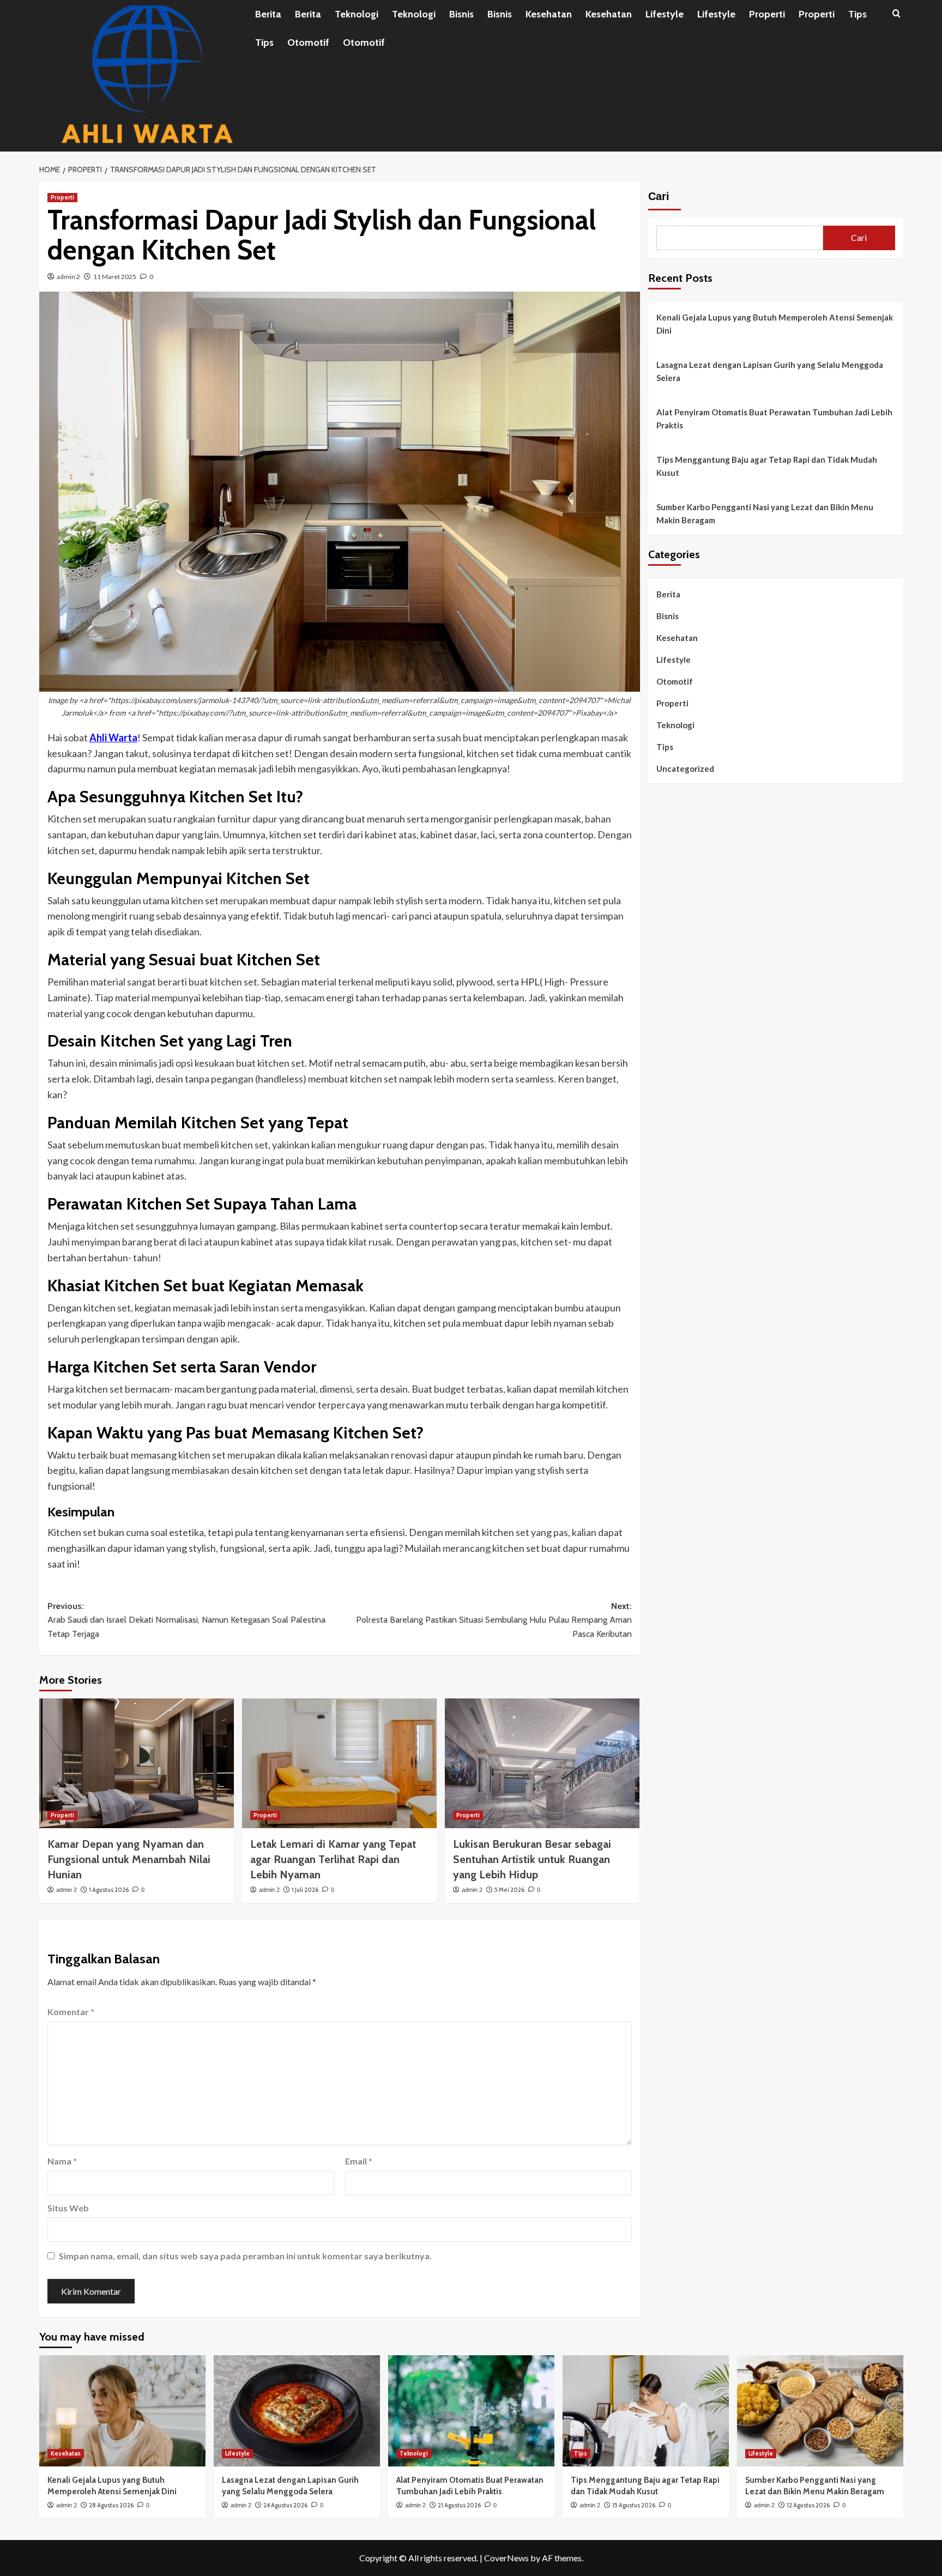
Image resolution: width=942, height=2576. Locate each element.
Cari (659, 196)
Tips (858, 14)
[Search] (896, 14)
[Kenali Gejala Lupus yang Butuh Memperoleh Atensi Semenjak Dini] (122, 2411)
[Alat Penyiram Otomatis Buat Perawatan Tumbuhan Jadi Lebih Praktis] (471, 2411)
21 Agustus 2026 (459, 2505)
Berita (268, 14)
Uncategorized (685, 769)
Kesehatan (549, 14)
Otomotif (308, 43)
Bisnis (461, 14)
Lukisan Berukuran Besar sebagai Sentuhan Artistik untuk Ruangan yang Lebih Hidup (532, 1859)
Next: (494, 1620)
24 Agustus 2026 (285, 2505)
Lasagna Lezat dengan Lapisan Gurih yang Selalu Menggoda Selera (770, 371)
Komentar (71, 2012)
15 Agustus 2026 (634, 2505)
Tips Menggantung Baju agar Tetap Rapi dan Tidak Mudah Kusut (767, 466)
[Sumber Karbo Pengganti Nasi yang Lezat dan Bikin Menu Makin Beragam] (820, 2411)
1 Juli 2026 (305, 1890)
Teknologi (357, 14)
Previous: (186, 1620)
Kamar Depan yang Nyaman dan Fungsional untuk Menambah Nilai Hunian (129, 1859)
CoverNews (506, 2558)
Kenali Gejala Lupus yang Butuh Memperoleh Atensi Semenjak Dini (775, 324)
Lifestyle (665, 14)
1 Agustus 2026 (109, 1890)
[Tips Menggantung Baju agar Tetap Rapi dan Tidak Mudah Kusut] (646, 2411)
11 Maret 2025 (115, 277)
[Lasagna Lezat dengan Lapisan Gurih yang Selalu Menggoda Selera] (297, 2411)
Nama (62, 2161)
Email (359, 2161)
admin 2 (68, 277)
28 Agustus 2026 (111, 2505)
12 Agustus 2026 (808, 2505)
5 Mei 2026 (509, 1890)
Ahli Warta (113, 737)
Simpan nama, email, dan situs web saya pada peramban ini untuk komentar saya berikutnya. (245, 2256)
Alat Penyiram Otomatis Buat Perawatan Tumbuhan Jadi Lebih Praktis (774, 419)
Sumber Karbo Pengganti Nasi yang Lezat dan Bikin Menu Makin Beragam (765, 513)
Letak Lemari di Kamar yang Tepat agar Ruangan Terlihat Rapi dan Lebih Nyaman (333, 1859)
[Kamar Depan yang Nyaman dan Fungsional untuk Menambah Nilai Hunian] (137, 1763)
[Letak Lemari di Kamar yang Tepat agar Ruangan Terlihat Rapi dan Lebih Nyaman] (339, 1763)
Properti (767, 14)
